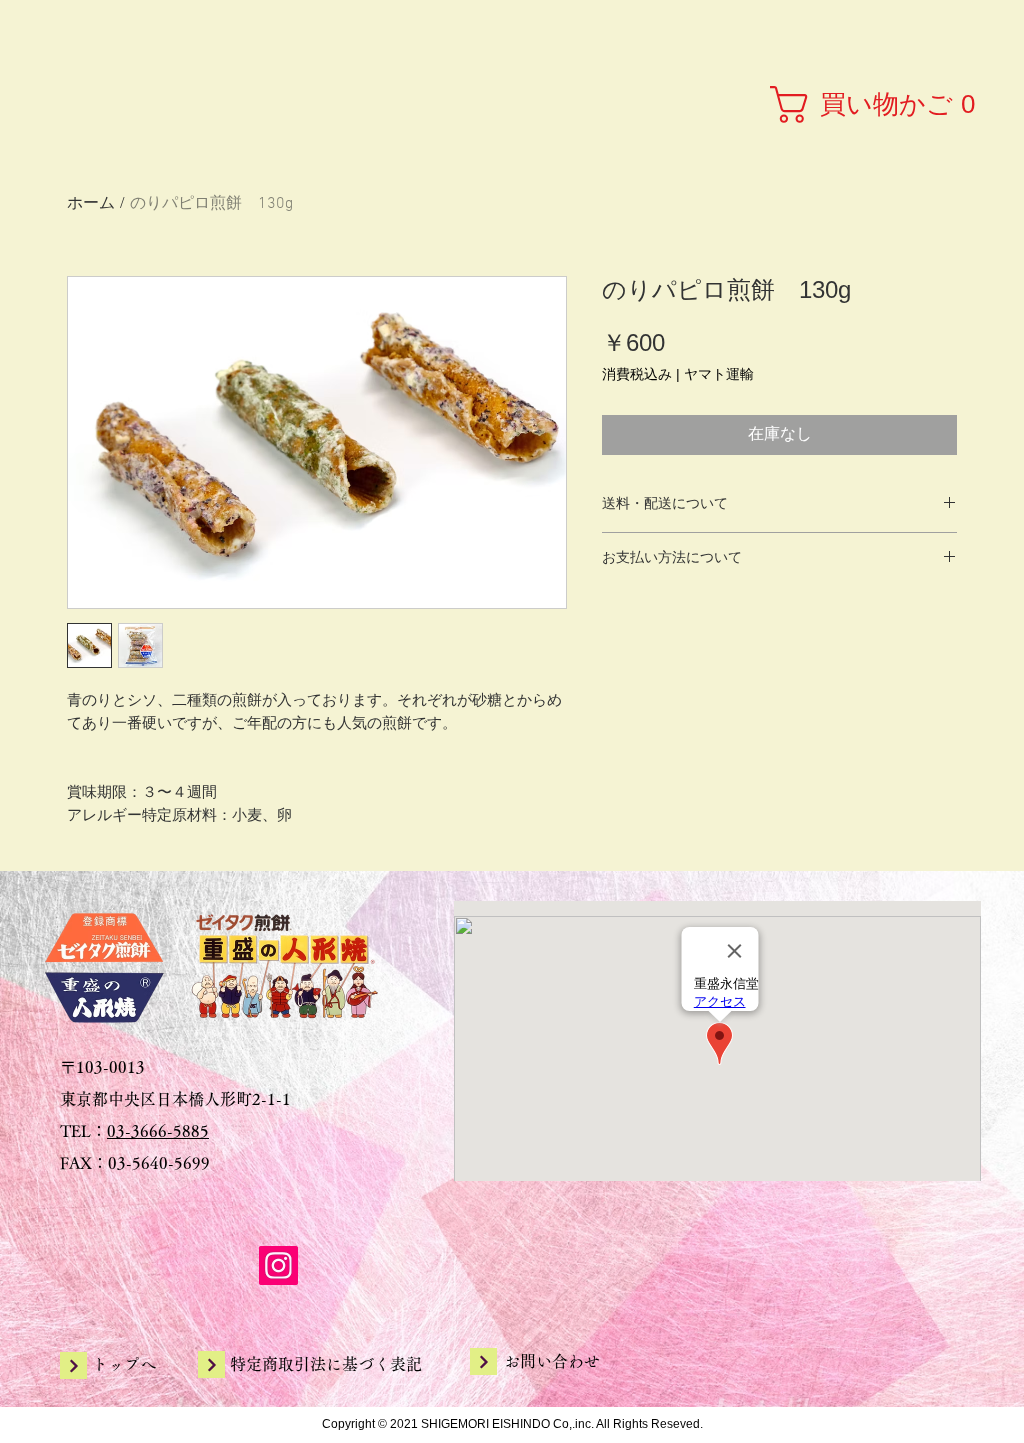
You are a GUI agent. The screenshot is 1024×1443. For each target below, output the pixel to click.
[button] (877, 104)
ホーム (91, 204)
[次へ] (73, 1365)
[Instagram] (278, 1265)
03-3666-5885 (158, 1131)
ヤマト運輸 (719, 374)
